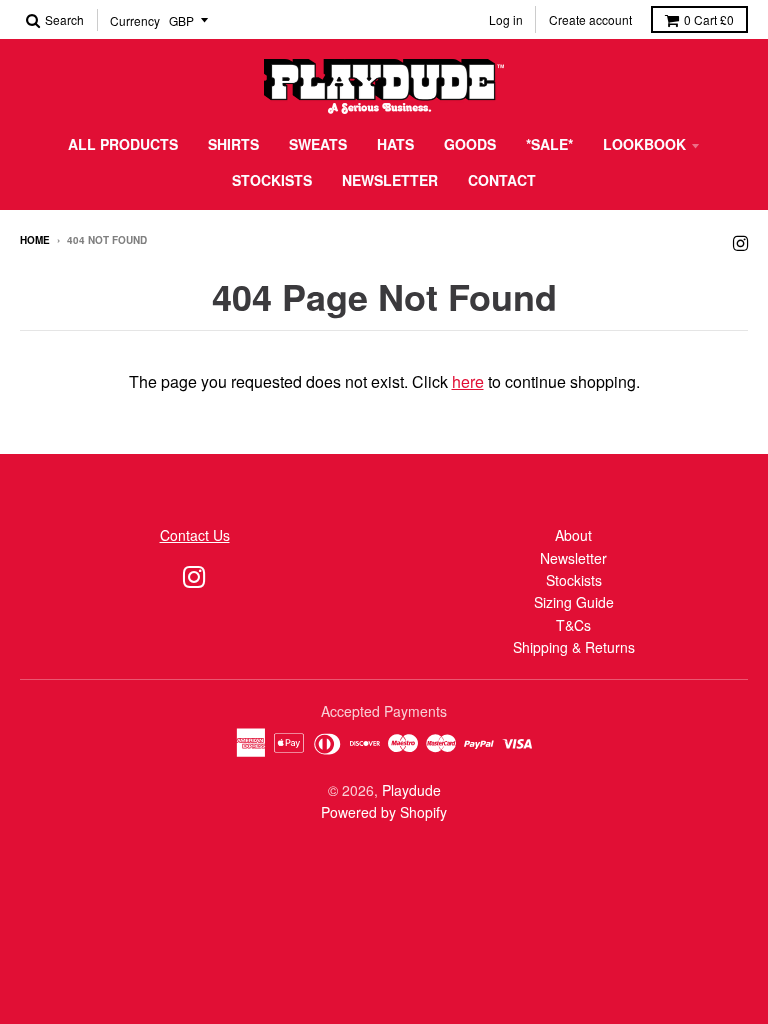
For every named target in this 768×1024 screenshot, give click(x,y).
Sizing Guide (574, 602)
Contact (502, 180)
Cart (709, 19)
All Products (123, 144)
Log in (506, 19)
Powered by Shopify (384, 812)
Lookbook (644, 144)
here (468, 381)
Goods (470, 144)
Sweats (318, 144)
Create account (590, 19)
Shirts (233, 144)
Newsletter (390, 180)
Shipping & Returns (574, 647)
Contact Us (195, 535)
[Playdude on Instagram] (740, 241)
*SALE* (549, 144)
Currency (135, 20)
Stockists (272, 180)
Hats (395, 144)
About (573, 535)
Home (35, 240)
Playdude (411, 790)
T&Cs (573, 625)
